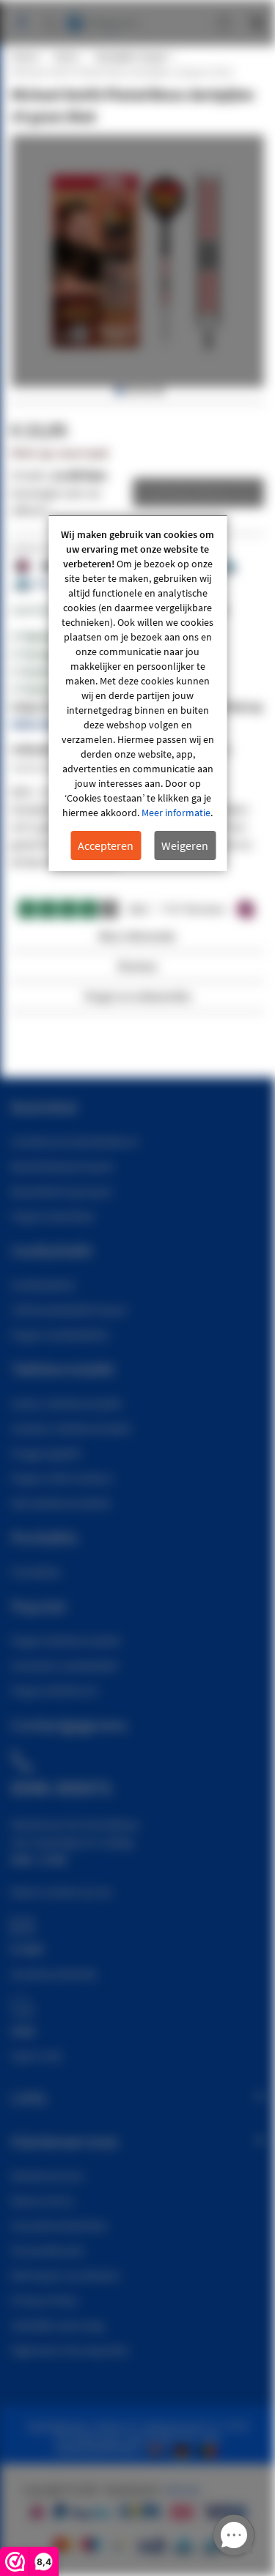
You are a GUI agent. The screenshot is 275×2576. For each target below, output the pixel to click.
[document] (137, 694)
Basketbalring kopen (62, 1191)
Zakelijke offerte (187, 493)
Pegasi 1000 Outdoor (62, 1478)
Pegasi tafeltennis (55, 1690)
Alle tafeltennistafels (61, 1503)
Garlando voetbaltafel (65, 1665)
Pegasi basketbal (52, 1216)
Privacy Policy (44, 2300)
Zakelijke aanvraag (57, 2325)
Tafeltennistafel (63, 1369)
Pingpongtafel (46, 1453)
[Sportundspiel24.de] (185, 2449)
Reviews (137, 966)
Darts (66, 56)
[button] (118, 391)
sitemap (183, 2490)
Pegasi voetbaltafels (60, 1334)
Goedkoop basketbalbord (74, 1141)
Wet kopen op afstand (65, 2275)
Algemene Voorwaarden (70, 2350)
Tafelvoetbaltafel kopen (69, 1310)
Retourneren (43, 2200)
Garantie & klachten (59, 2225)
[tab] (137, 940)
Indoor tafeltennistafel (66, 1403)
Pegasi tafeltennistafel (66, 1640)
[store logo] (103, 16)
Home (24, 56)
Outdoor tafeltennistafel (71, 1428)
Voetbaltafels (43, 1285)
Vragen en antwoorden (138, 996)
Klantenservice (47, 2176)
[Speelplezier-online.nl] (158, 2449)
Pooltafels (36, 1572)
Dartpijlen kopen (131, 56)
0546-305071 (42, 724)
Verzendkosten (48, 2250)
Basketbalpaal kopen (63, 1166)
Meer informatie (176, 813)
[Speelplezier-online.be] (210, 2449)
